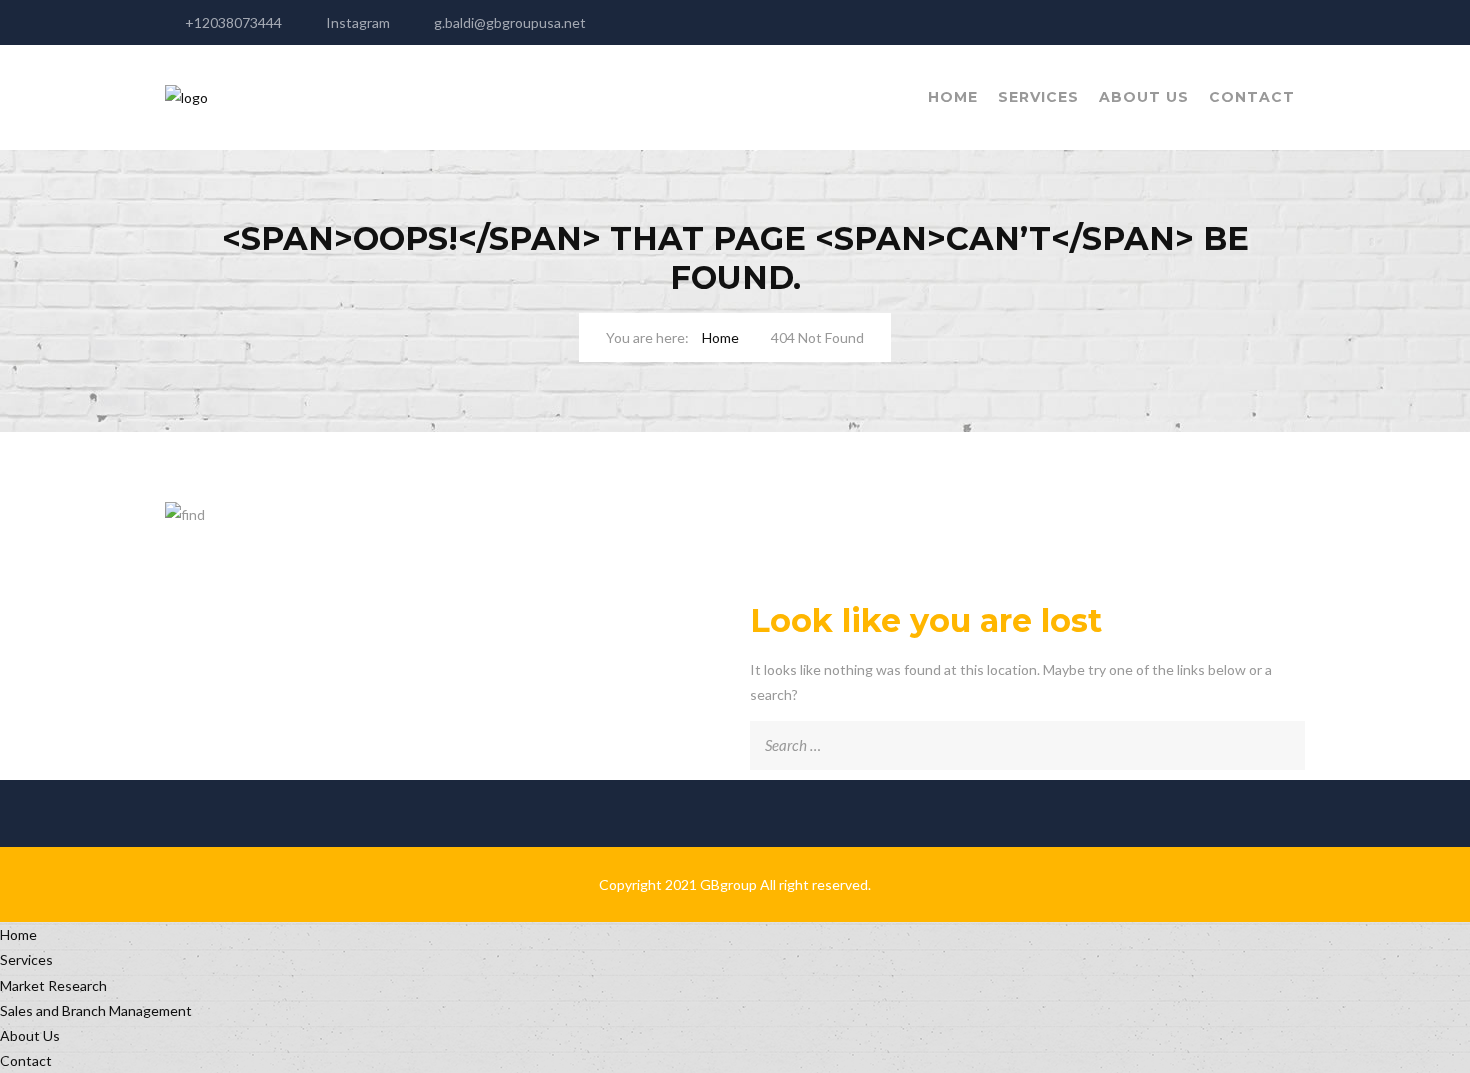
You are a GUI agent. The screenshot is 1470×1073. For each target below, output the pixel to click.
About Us (1144, 97)
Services (1038, 97)
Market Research (53, 985)
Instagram (358, 22)
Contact (1252, 97)
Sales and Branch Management (96, 1010)
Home (953, 97)
